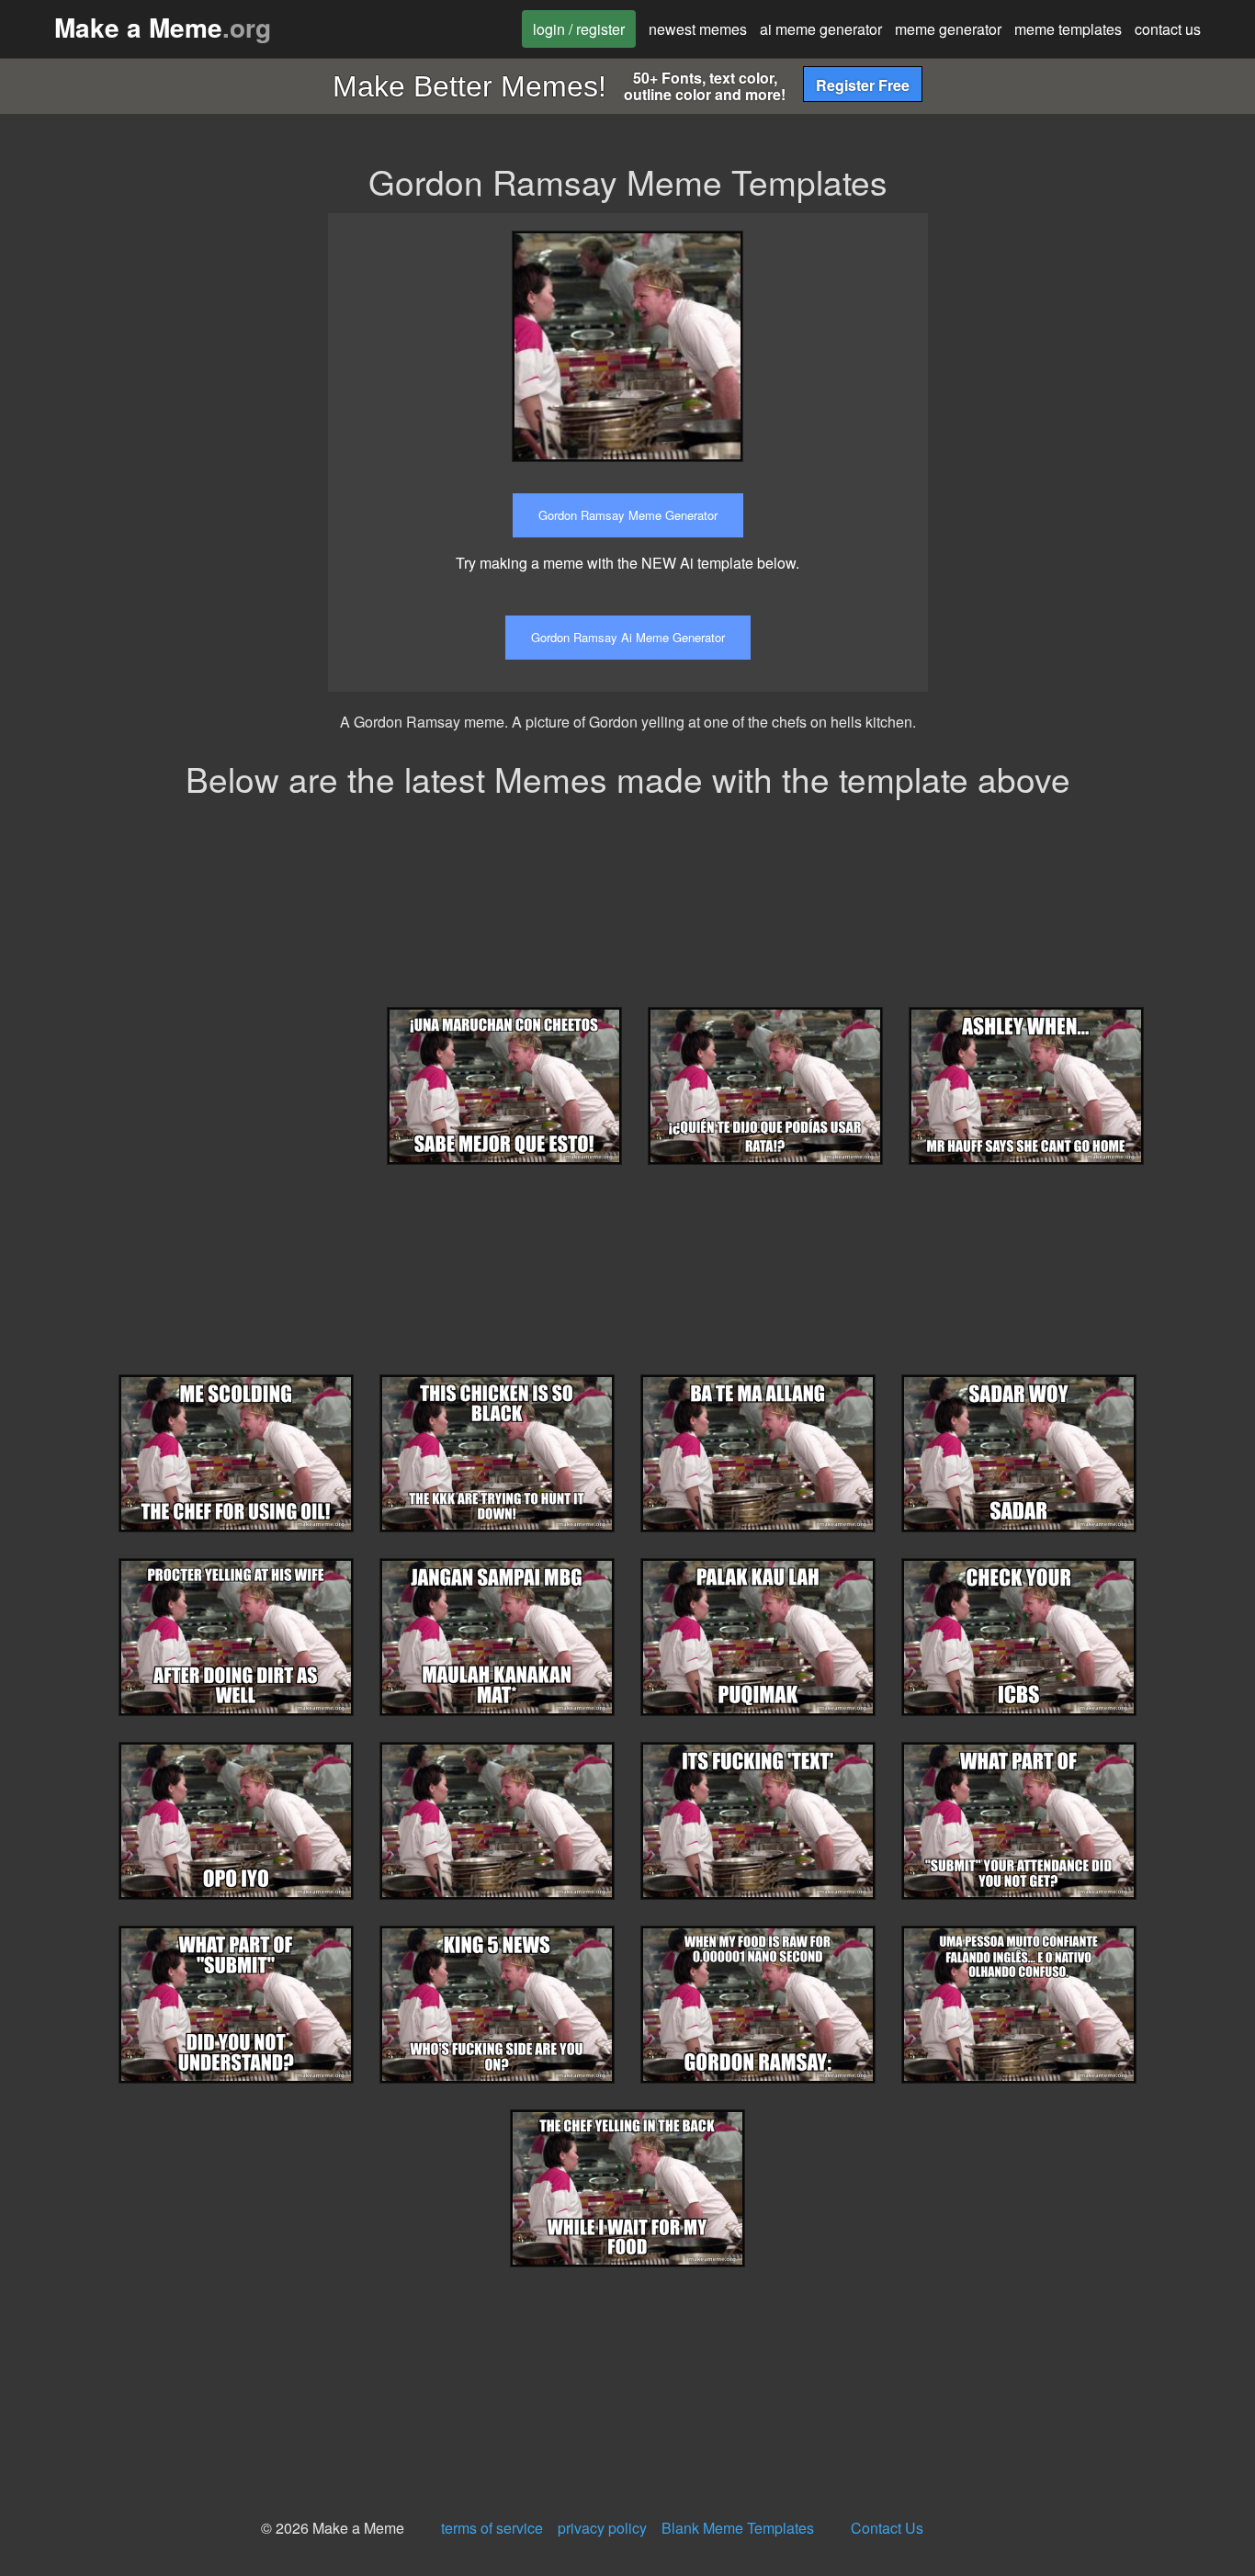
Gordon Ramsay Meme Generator (628, 515)
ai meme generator (821, 29)
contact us (1168, 29)
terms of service (492, 2528)
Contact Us (887, 2528)
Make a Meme (163, 27)
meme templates (1068, 29)
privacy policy (602, 2528)
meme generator (948, 29)
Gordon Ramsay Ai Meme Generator (628, 637)
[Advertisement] (1105, 328)
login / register (579, 29)
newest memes (698, 29)
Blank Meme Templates (738, 2528)
